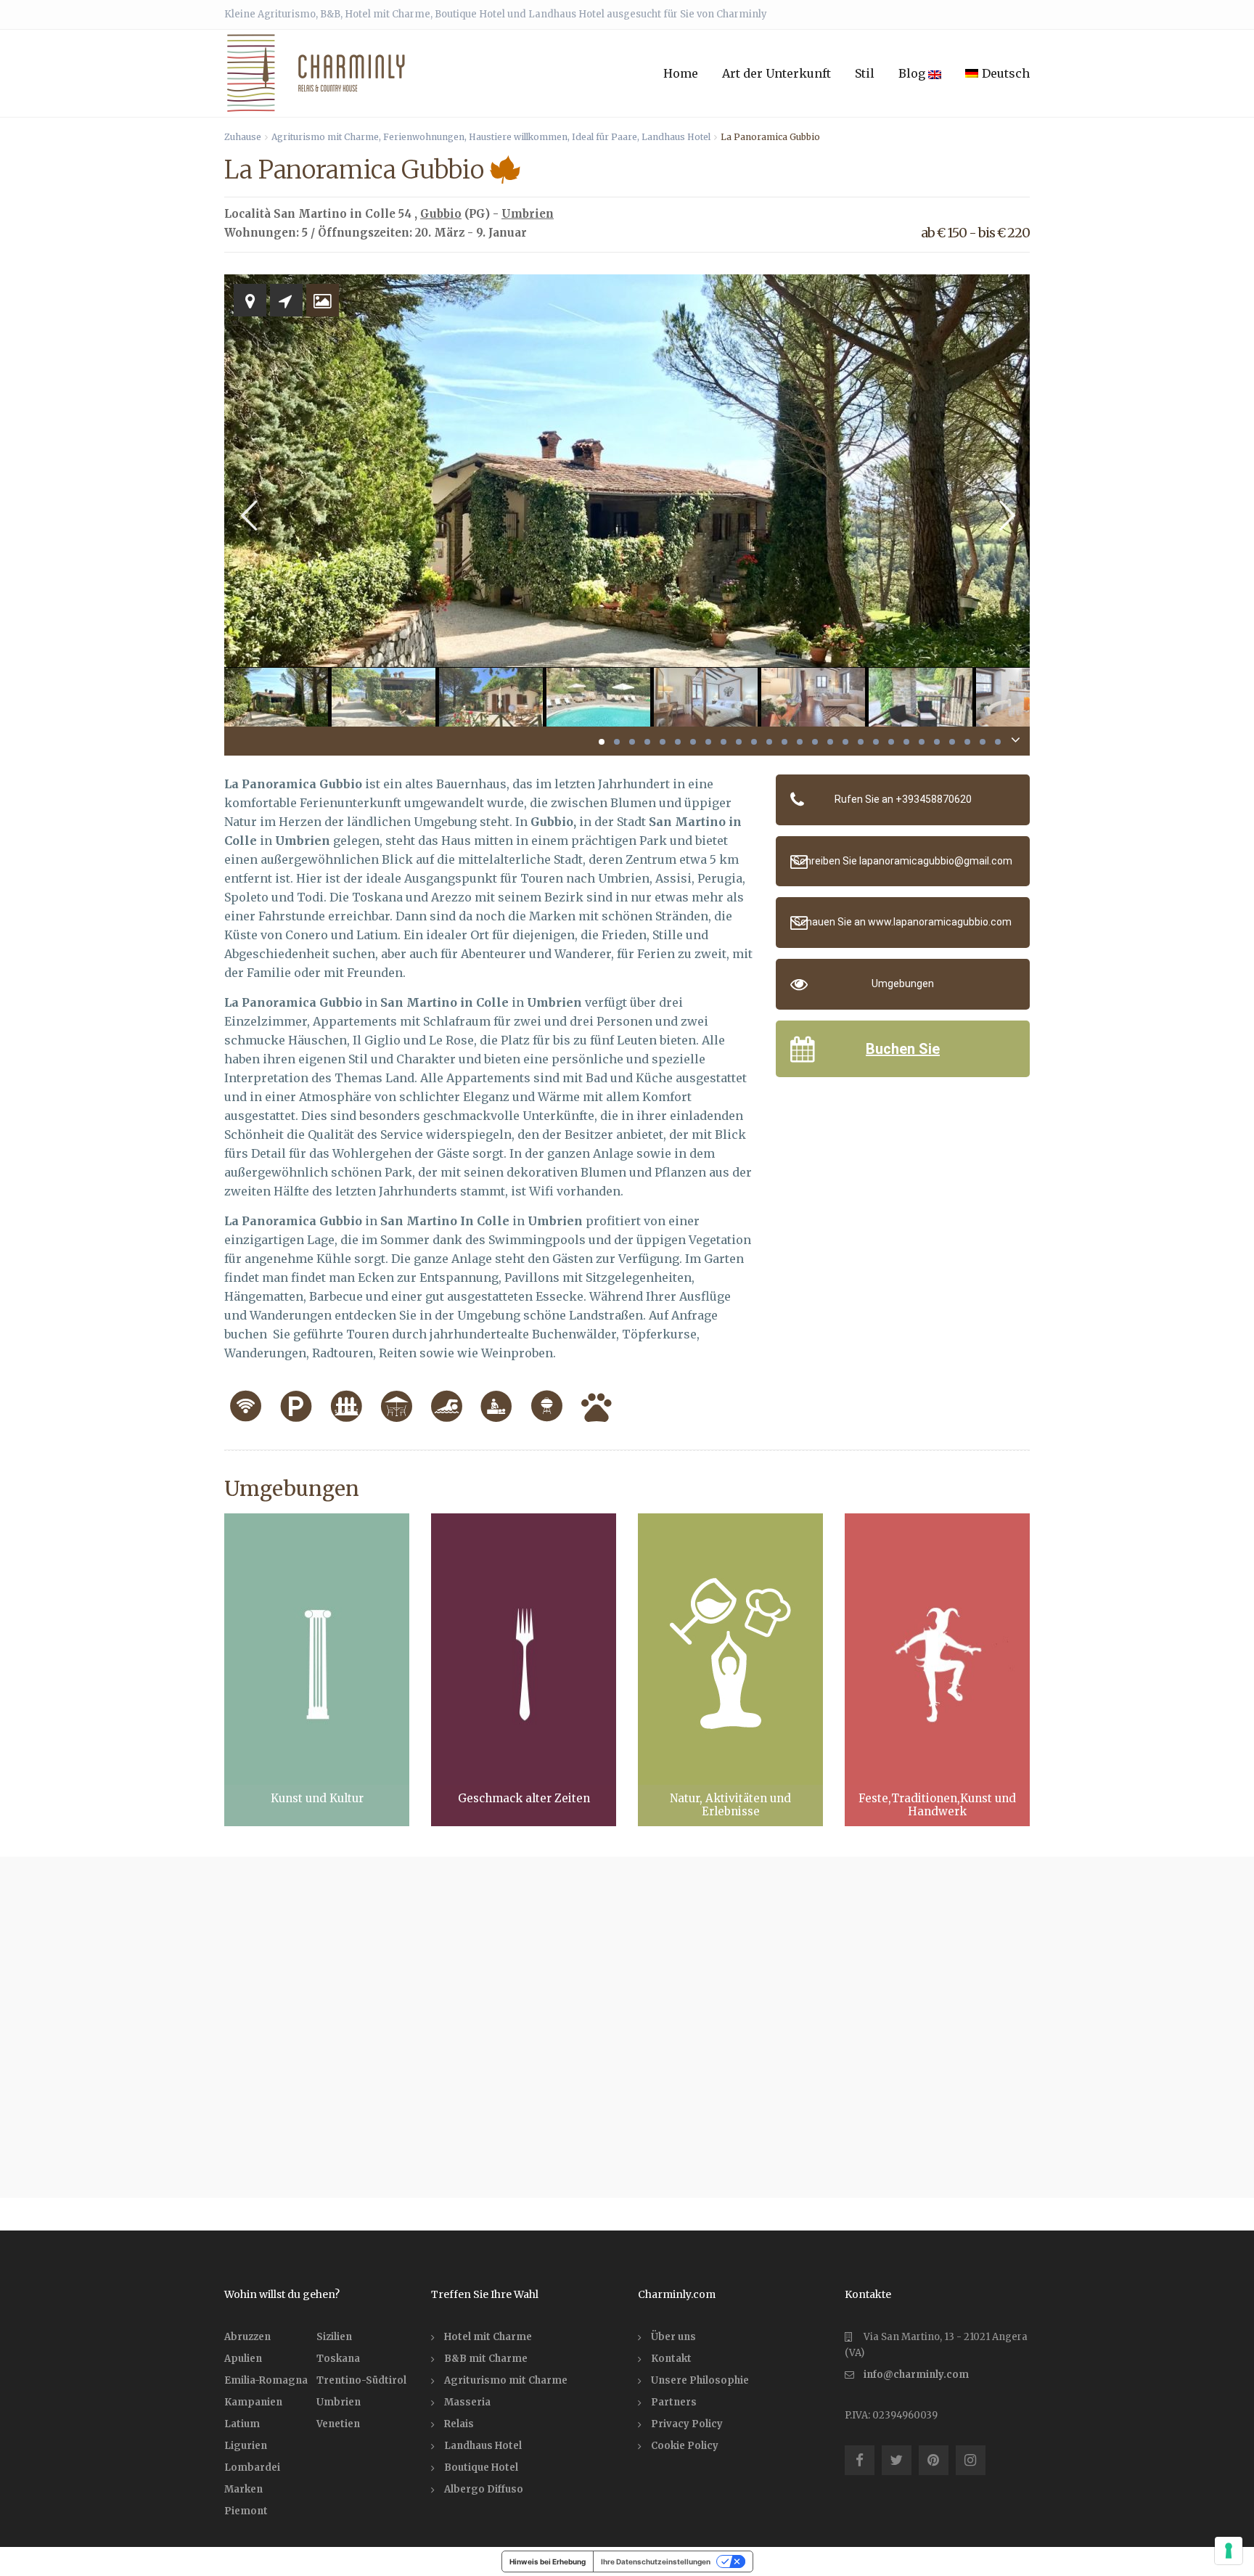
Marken (243, 2489)
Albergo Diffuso (484, 2489)
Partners (674, 2402)
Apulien (243, 2359)
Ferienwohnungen (424, 137)
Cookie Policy (685, 2446)
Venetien (338, 2424)
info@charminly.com (916, 2375)
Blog (913, 73)
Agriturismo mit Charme (325, 137)
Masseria (467, 2402)
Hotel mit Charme (488, 2337)
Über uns (673, 2337)
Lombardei (252, 2467)
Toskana (338, 2359)
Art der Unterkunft (776, 73)
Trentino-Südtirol (361, 2380)
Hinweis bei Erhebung (548, 2561)
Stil (865, 73)
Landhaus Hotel (676, 137)
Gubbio (441, 214)
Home (681, 73)
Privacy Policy (687, 2424)
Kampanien (253, 2402)
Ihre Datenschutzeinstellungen (656, 2561)
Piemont (246, 2511)
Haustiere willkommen (518, 137)
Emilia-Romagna (266, 2380)
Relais (459, 2424)
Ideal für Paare (605, 137)
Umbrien (528, 214)
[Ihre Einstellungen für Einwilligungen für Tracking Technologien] (1229, 2551)
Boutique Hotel (481, 2467)
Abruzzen (247, 2337)
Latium (242, 2424)
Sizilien (334, 2337)
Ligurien (246, 2446)
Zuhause (243, 137)
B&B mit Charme (486, 2359)
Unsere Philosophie (700, 2380)
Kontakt (671, 2359)
